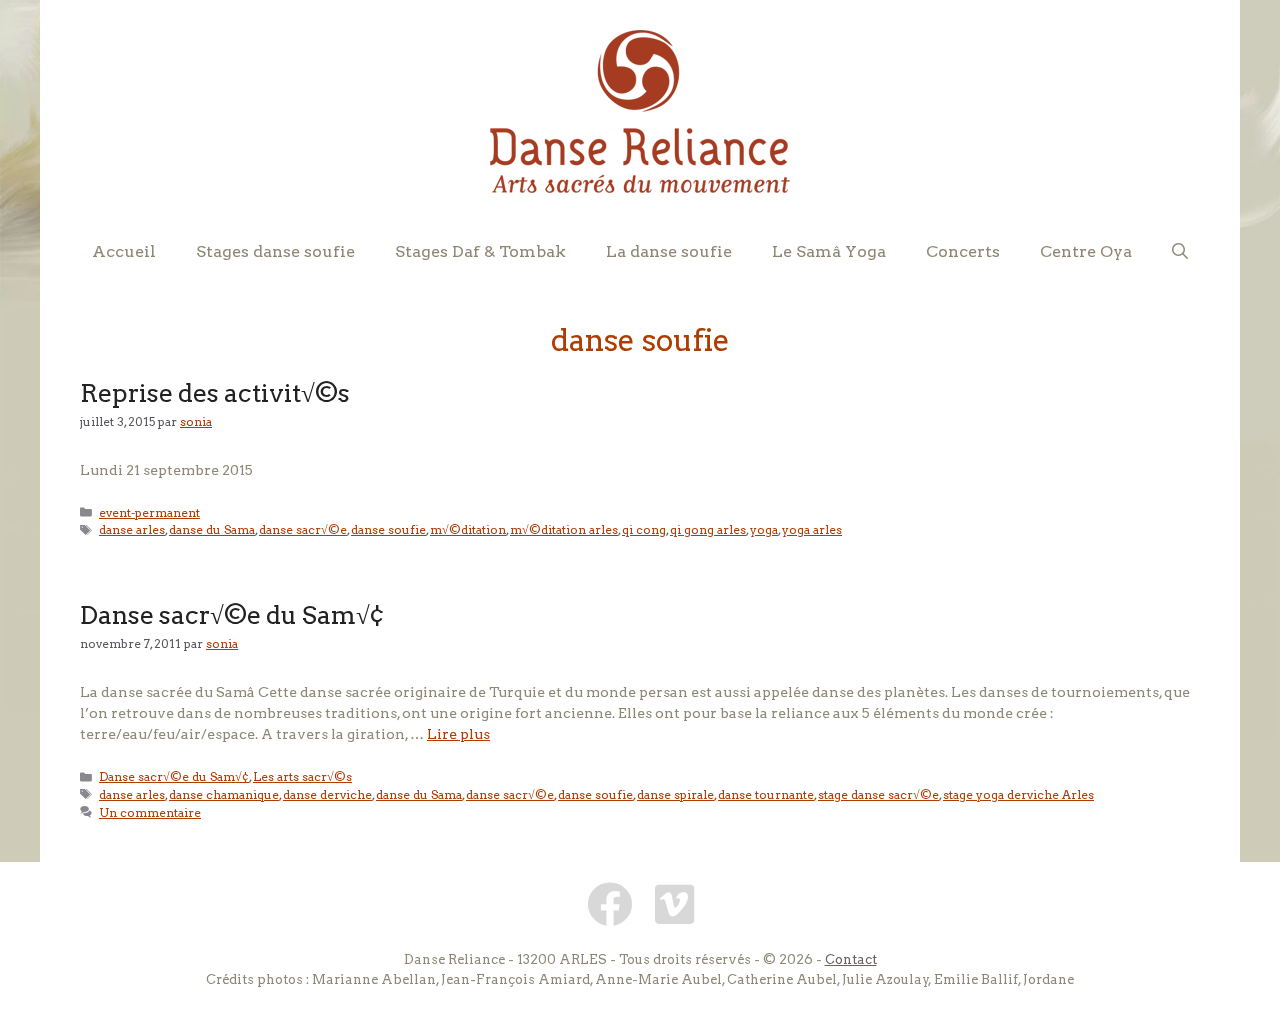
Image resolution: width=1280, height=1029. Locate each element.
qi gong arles (708, 530)
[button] (1180, 252)
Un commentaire (150, 813)
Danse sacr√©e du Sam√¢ (232, 615)
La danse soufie (669, 251)
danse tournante (766, 795)
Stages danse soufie (275, 251)
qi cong (644, 530)
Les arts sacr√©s (302, 777)
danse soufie (388, 530)
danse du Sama (212, 530)
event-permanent (149, 513)
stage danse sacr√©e (878, 795)
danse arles (132, 530)
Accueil (124, 251)
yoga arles (812, 530)
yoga (764, 530)
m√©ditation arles (564, 530)
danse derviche (327, 795)
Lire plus (458, 734)
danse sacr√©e (303, 530)
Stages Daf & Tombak (480, 251)
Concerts (963, 251)
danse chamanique (224, 795)
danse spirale (675, 795)
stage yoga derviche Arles (1018, 795)
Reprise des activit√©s (215, 393)
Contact (851, 959)
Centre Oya (1086, 251)
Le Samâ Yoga (829, 251)
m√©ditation (468, 530)
